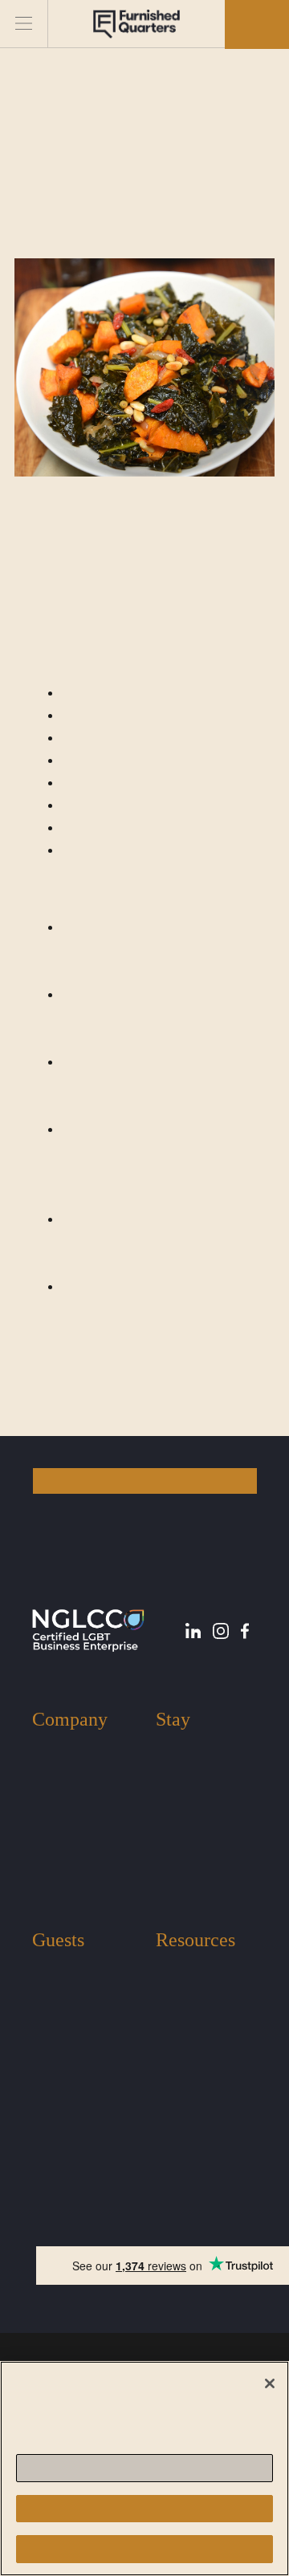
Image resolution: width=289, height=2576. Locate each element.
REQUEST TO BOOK (145, 1481)
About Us (56, 1748)
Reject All (144, 2508)
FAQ (167, 2016)
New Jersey (185, 1771)
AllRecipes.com (130, 571)
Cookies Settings (144, 2468)
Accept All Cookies (144, 2549)
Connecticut (186, 1843)
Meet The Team (71, 1771)
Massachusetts (191, 1795)
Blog (168, 1968)
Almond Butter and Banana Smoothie (124, 1412)
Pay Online (183, 2041)
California (181, 1819)
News (170, 1992)
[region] (144, 2468)
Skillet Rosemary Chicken (116, 1389)
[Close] (270, 2383)
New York (181, 1748)
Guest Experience (76, 1968)
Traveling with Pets (80, 1992)
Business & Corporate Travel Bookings (198, 1881)
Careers (51, 1843)
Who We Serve (69, 1795)
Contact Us (60, 1819)
